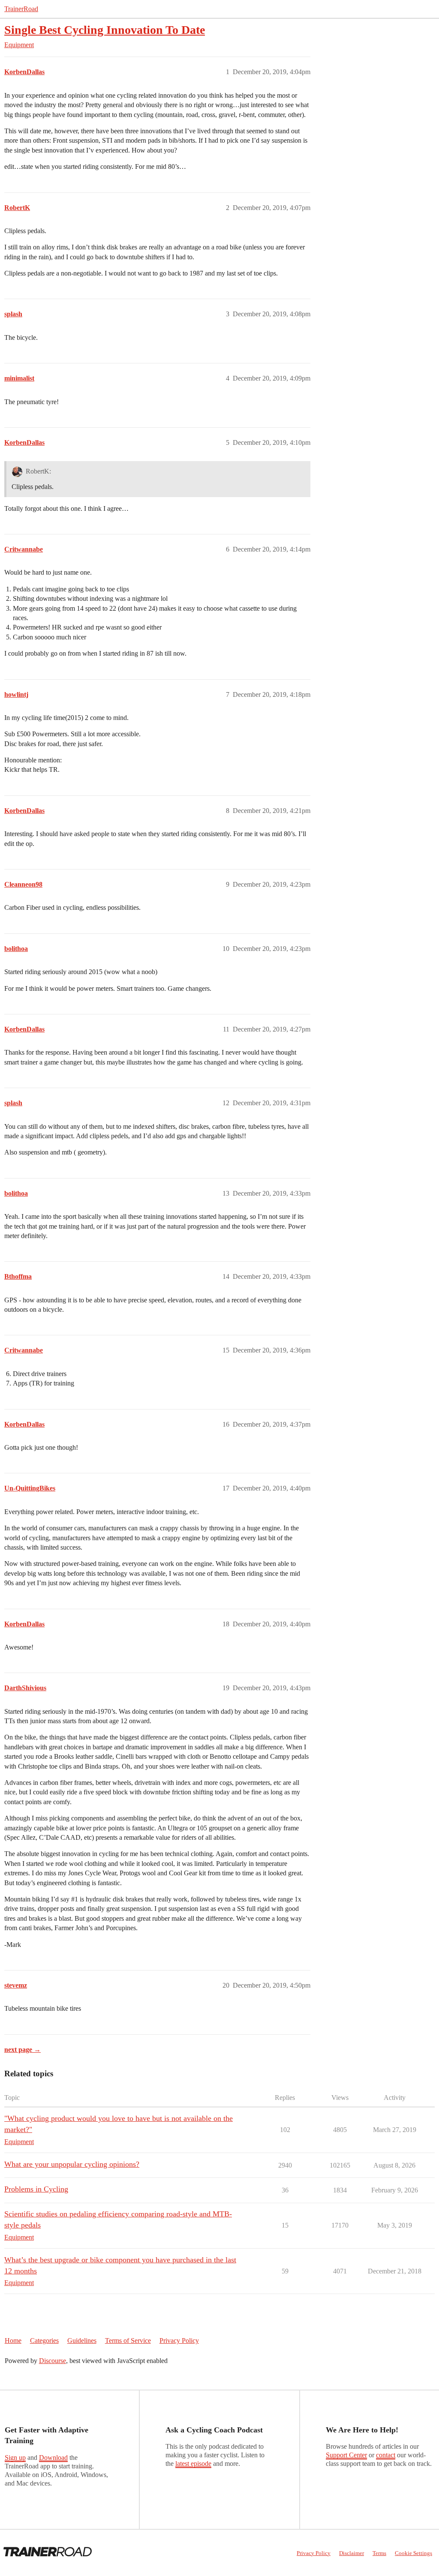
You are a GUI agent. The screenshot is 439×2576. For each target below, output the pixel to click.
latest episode (193, 2464)
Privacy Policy (179, 2341)
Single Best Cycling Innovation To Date (105, 30)
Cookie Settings (413, 2553)
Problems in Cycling (36, 2189)
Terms (379, 2553)
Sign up (15, 2458)
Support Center (346, 2455)
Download (53, 2458)
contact (386, 2455)
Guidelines (82, 2341)
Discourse (53, 2361)
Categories (44, 2341)
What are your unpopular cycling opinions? (72, 2164)
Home (13, 2341)
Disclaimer (352, 2553)
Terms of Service (128, 2341)
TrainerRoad (21, 9)
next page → (23, 2050)
